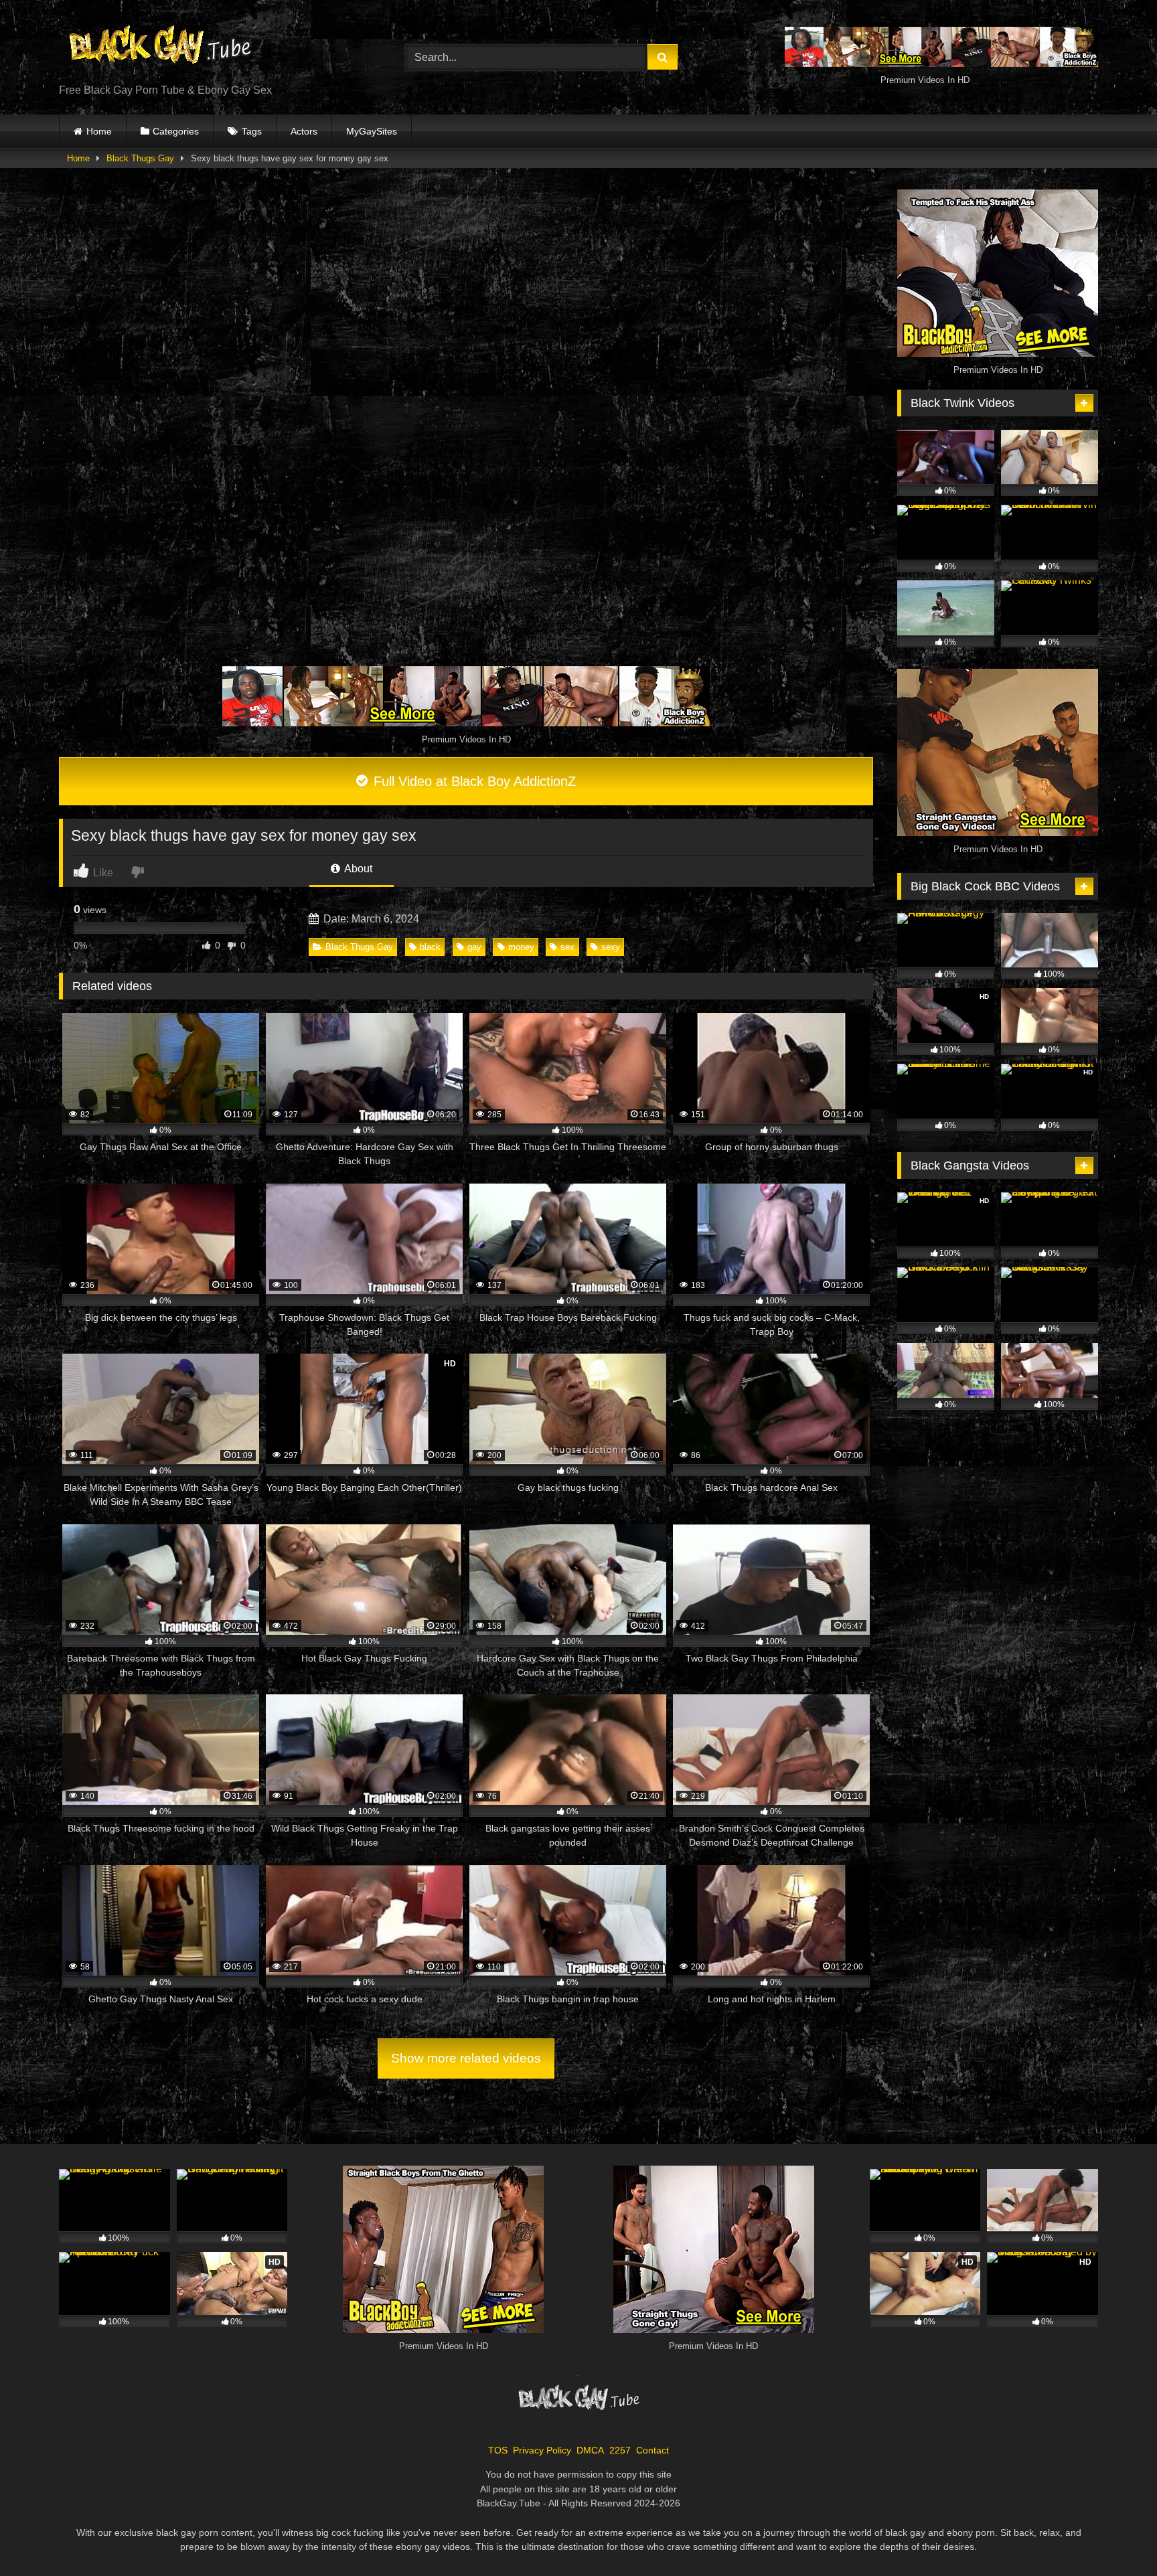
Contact (652, 2450)
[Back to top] (1115, 2536)
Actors (304, 131)
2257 (620, 2450)
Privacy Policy (542, 2450)
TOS (498, 2450)
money (521, 947)
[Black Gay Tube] (159, 47)
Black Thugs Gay (140, 158)
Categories (176, 131)
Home (99, 131)
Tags (252, 131)
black (430, 947)
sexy (611, 947)
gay (474, 947)
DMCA (590, 2450)
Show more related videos (466, 2058)
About (357, 869)
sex (567, 947)
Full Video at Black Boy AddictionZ (473, 781)
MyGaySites (372, 131)
